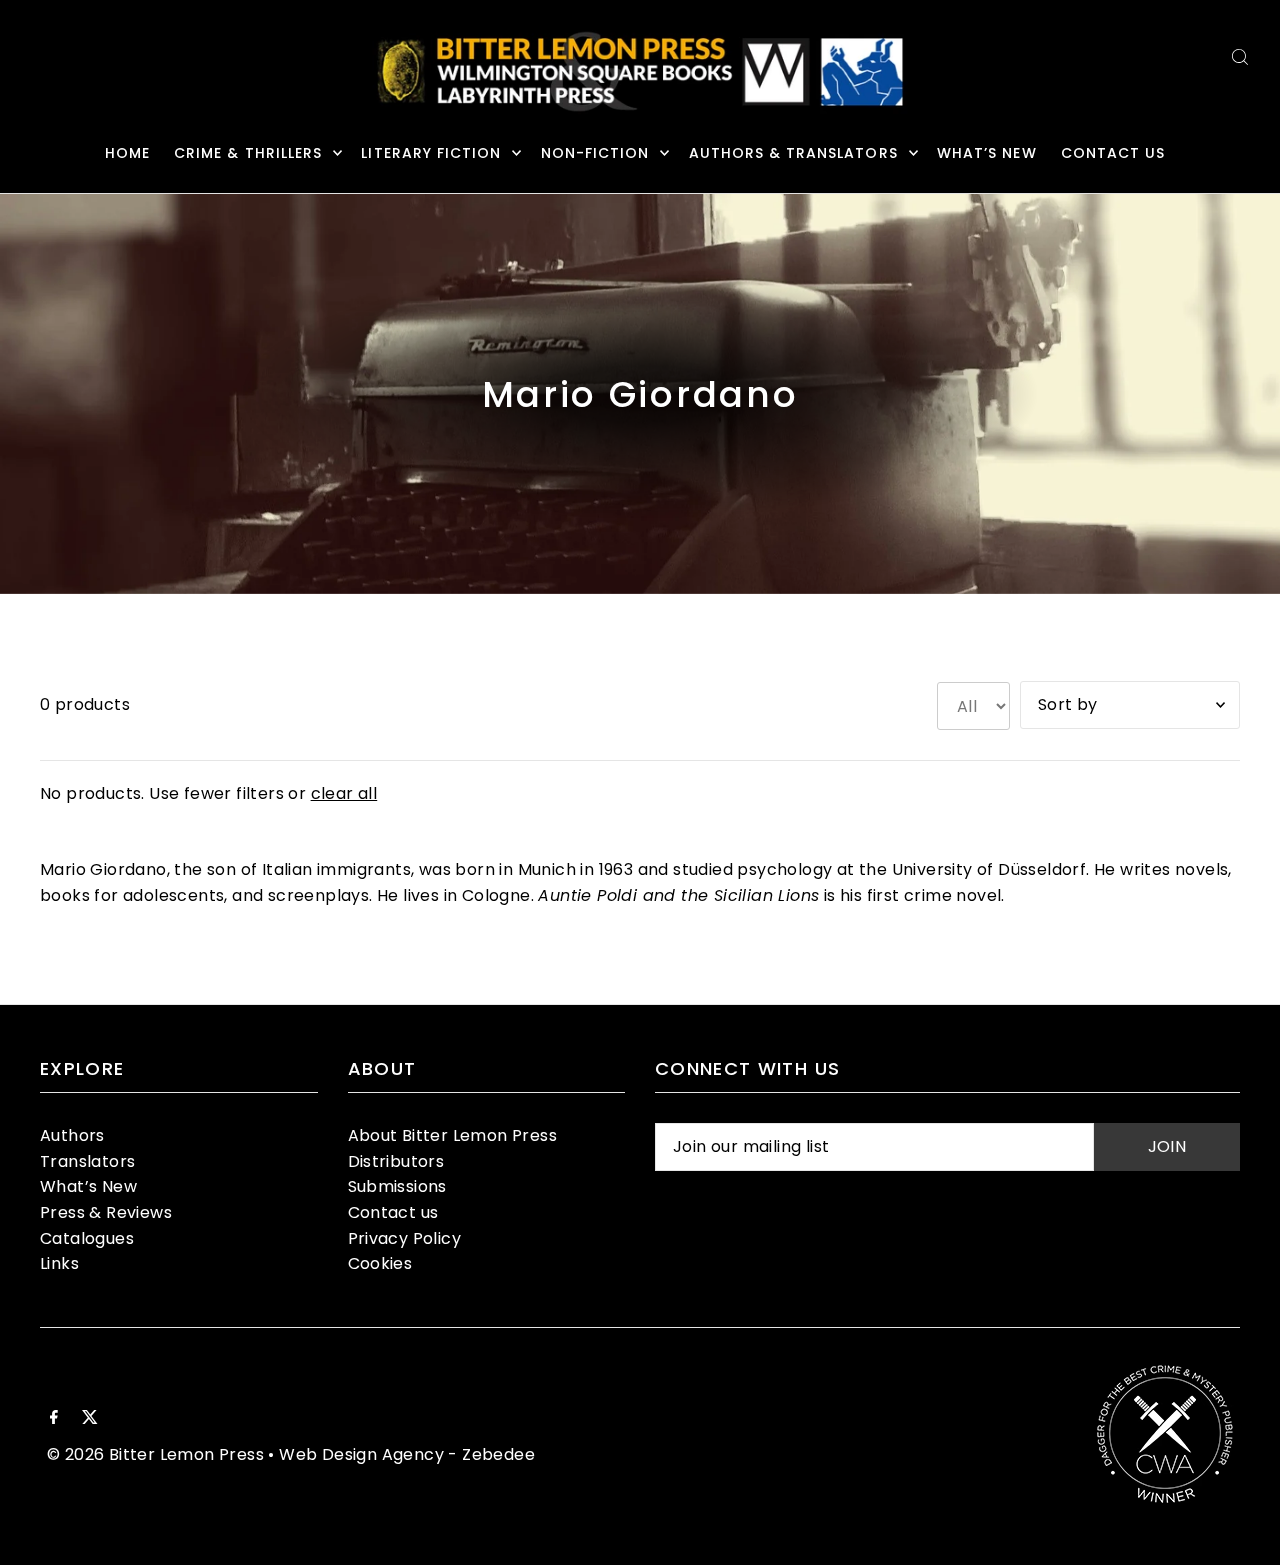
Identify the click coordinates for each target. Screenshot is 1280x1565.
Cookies (380, 1263)
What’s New (88, 1186)
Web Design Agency (361, 1454)
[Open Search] (1240, 56)
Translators (87, 1161)
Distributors (396, 1161)
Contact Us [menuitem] (1113, 153)
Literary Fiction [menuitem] (431, 153)
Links (59, 1263)
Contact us (393, 1212)
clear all (344, 793)
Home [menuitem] (127, 153)
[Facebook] (54, 1419)
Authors (72, 1135)
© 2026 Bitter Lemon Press (155, 1454)
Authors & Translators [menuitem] (793, 153)
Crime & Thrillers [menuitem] (248, 153)
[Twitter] (90, 1419)
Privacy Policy (405, 1238)
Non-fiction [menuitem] (595, 153)
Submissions (397, 1186)
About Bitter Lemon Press (453, 1135)
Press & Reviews (106, 1212)
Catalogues (87, 1238)
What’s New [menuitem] (987, 153)
